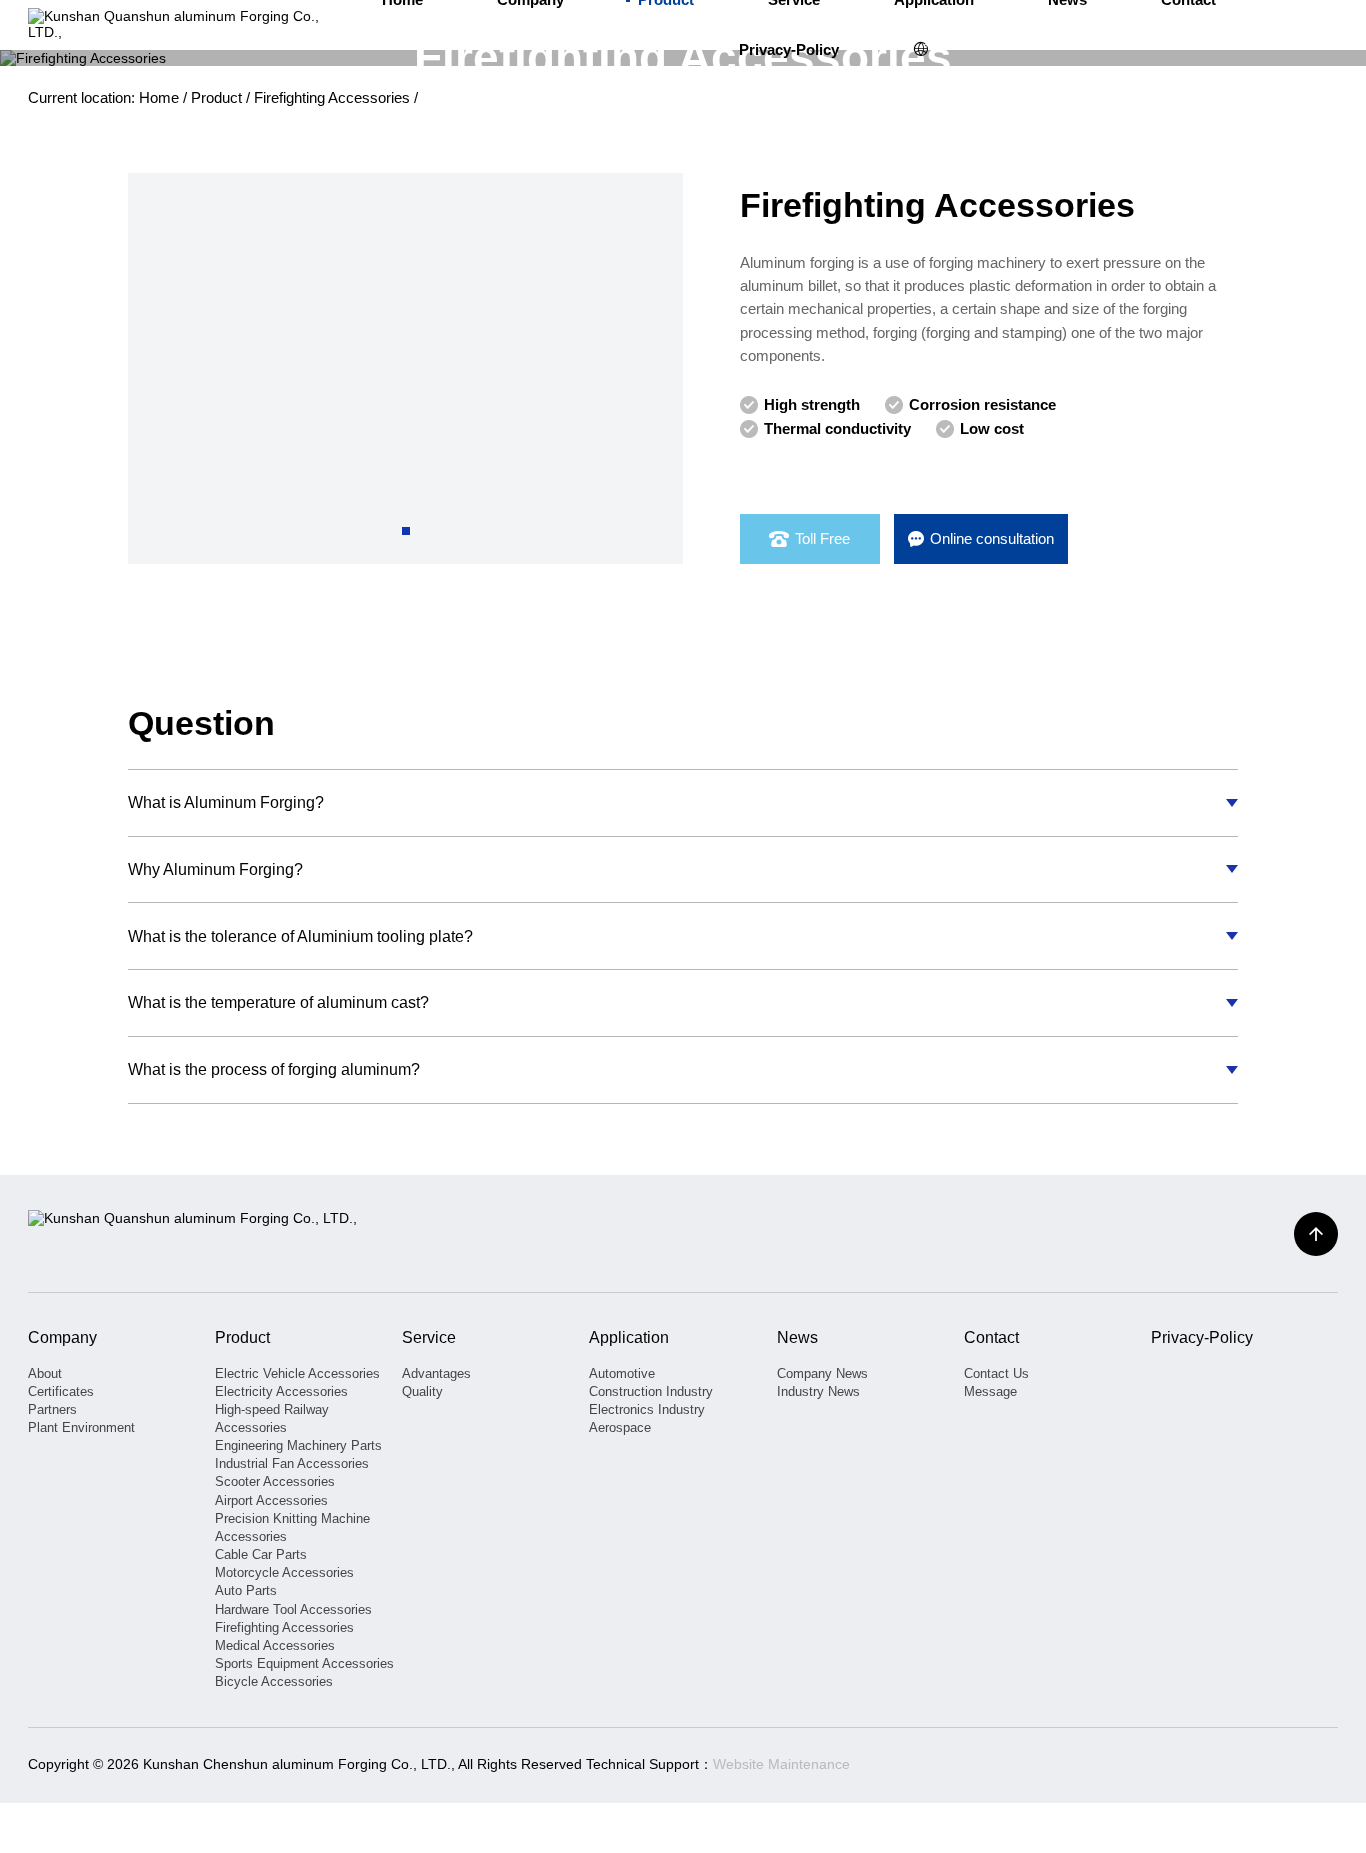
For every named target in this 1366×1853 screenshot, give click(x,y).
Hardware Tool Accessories (293, 1609)
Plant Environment (81, 1427)
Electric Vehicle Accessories (297, 1373)
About (45, 1373)
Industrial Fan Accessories (292, 1463)
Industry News (818, 1391)
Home (159, 98)
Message (990, 1391)
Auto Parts (246, 1590)
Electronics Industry (647, 1409)
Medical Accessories (275, 1645)
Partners (52, 1409)
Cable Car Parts (261, 1554)
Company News (822, 1373)
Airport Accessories (271, 1500)
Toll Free (822, 539)
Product (216, 98)
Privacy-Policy (789, 49)
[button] (406, 531)
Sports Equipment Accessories (304, 1663)
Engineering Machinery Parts (298, 1445)
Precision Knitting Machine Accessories (292, 1527)
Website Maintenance (781, 1764)
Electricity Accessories (281, 1391)
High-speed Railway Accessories (272, 1418)
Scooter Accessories (275, 1481)
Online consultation (992, 539)
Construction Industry (651, 1391)
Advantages (436, 1373)
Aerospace (620, 1427)
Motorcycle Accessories (284, 1572)
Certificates (61, 1391)
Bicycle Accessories (274, 1681)
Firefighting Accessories (332, 98)
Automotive (622, 1373)
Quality (422, 1391)
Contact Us (996, 1373)
